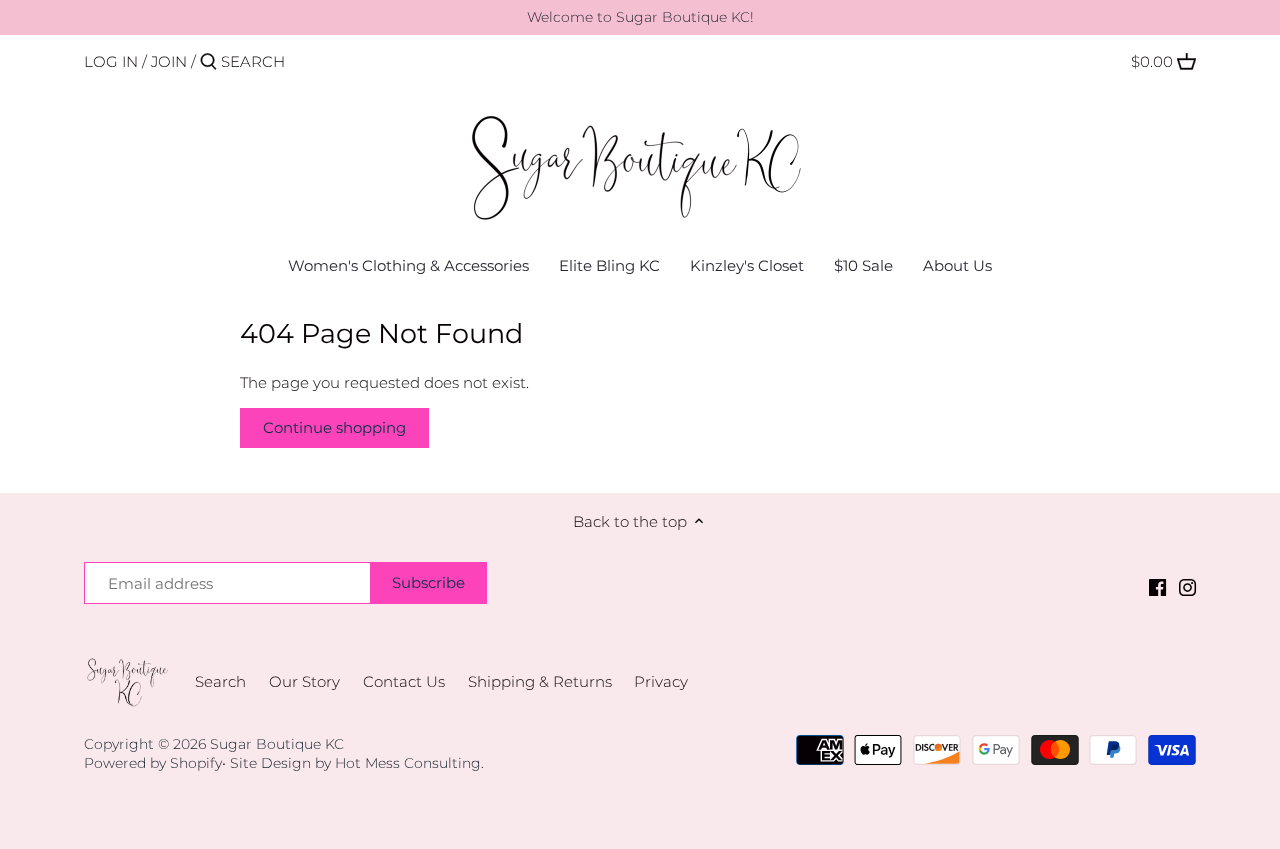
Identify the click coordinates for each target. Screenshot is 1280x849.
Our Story (304, 681)
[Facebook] (1157, 586)
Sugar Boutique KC (277, 744)
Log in (111, 61)
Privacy (661, 681)
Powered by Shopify (153, 763)
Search (220, 681)
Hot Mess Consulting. (409, 763)
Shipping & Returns (540, 681)
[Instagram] (1187, 586)
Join (169, 61)
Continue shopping (334, 427)
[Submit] (208, 62)
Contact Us (404, 681)
